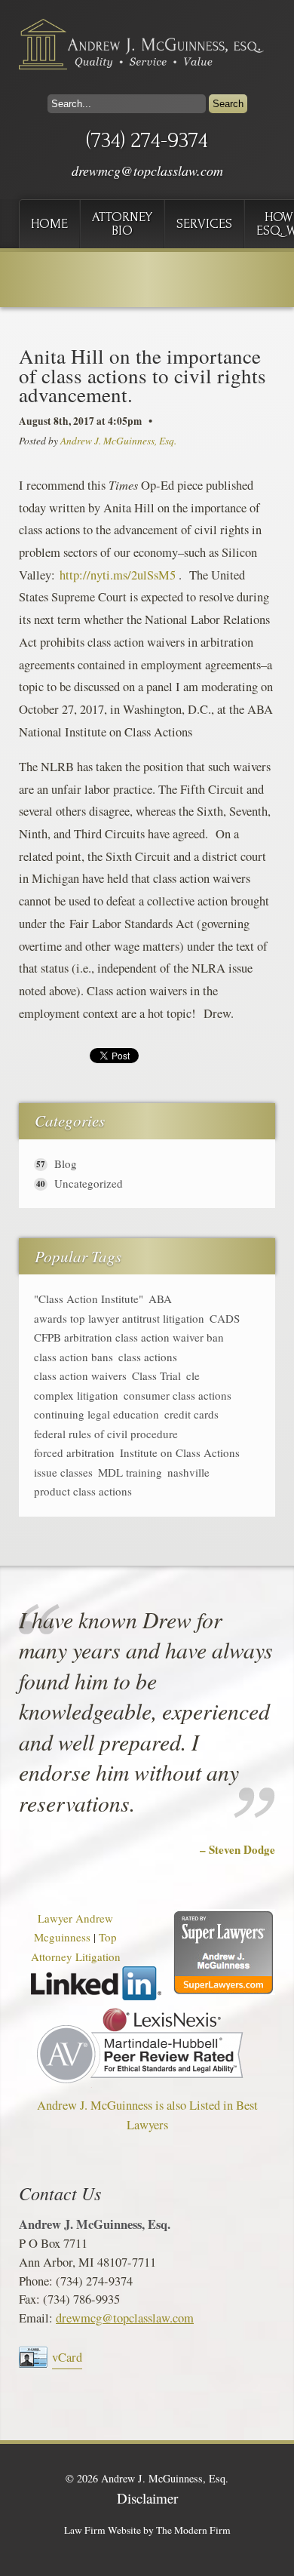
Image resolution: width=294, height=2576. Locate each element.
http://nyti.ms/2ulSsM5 (118, 575)
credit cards (191, 1414)
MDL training (130, 1472)
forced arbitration (74, 1453)
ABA (160, 1299)
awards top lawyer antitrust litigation (119, 1319)
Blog (66, 1164)
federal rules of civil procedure (106, 1434)
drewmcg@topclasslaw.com (147, 171)
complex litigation (76, 1396)
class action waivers (80, 1376)
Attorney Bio (122, 224)
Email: (37, 2318)
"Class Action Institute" (89, 1299)
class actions (148, 1357)
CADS (225, 1319)
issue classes (63, 1472)
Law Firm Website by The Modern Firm (147, 2530)
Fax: (31, 2299)
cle (193, 1376)
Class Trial (156, 1376)
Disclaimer (147, 2498)
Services (204, 224)
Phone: (37, 2281)
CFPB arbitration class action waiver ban (129, 1337)
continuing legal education (96, 1414)
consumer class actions (178, 1396)
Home (49, 224)
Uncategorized (89, 1183)
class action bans (73, 1357)
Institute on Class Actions (180, 1453)
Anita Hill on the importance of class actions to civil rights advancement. (142, 375)
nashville (188, 1472)
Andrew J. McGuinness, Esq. (118, 441)
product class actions (83, 1491)
